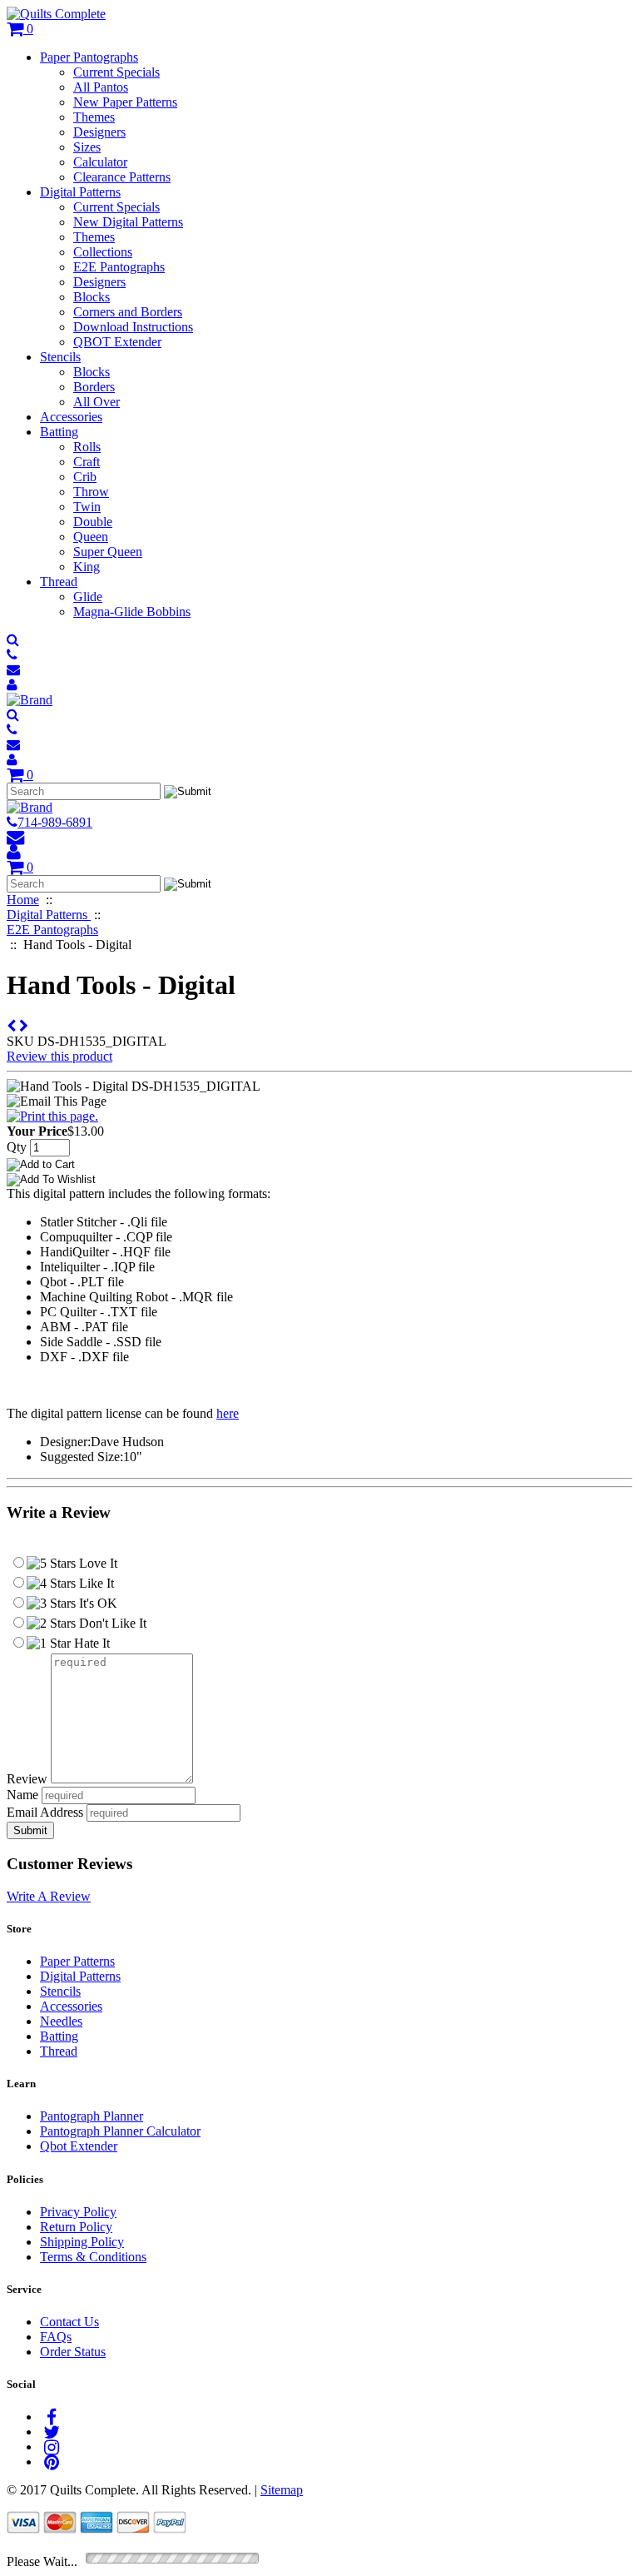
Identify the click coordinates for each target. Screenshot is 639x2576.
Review (27, 1779)
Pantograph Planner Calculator (120, 2131)
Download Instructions (133, 327)
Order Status (73, 2352)
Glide (88, 597)
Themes (94, 117)
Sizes (87, 147)
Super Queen (108, 552)
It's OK (97, 1603)
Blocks (92, 297)
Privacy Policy (78, 2212)
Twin (87, 507)
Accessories (71, 417)
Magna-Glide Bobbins (132, 612)
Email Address (45, 1812)
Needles (61, 2021)
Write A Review (49, 1896)
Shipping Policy (82, 2242)
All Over (97, 402)
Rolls (87, 447)
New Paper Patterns (125, 102)
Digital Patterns (80, 192)
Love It (97, 1563)
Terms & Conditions (93, 2257)
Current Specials (116, 72)
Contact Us (69, 2322)
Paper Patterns (77, 1961)
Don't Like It (111, 1623)
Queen (91, 537)
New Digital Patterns (128, 222)
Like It (95, 1583)
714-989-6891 (55, 822)
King (87, 567)
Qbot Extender (79, 2146)
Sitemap (282, 2490)
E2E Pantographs (119, 267)
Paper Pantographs (89, 57)
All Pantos (101, 87)
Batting (59, 432)
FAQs (56, 2337)
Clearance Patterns (122, 177)
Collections (103, 252)
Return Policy (76, 2227)
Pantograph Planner (92, 2116)
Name (22, 1795)
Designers (99, 132)
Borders (94, 387)
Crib (85, 477)
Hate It (90, 1643)
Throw (91, 492)
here (228, 1413)
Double (93, 522)
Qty (17, 1147)
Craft (87, 462)
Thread (59, 582)
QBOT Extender (117, 342)
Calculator (100, 162)
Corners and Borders (128, 312)
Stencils (60, 357)
